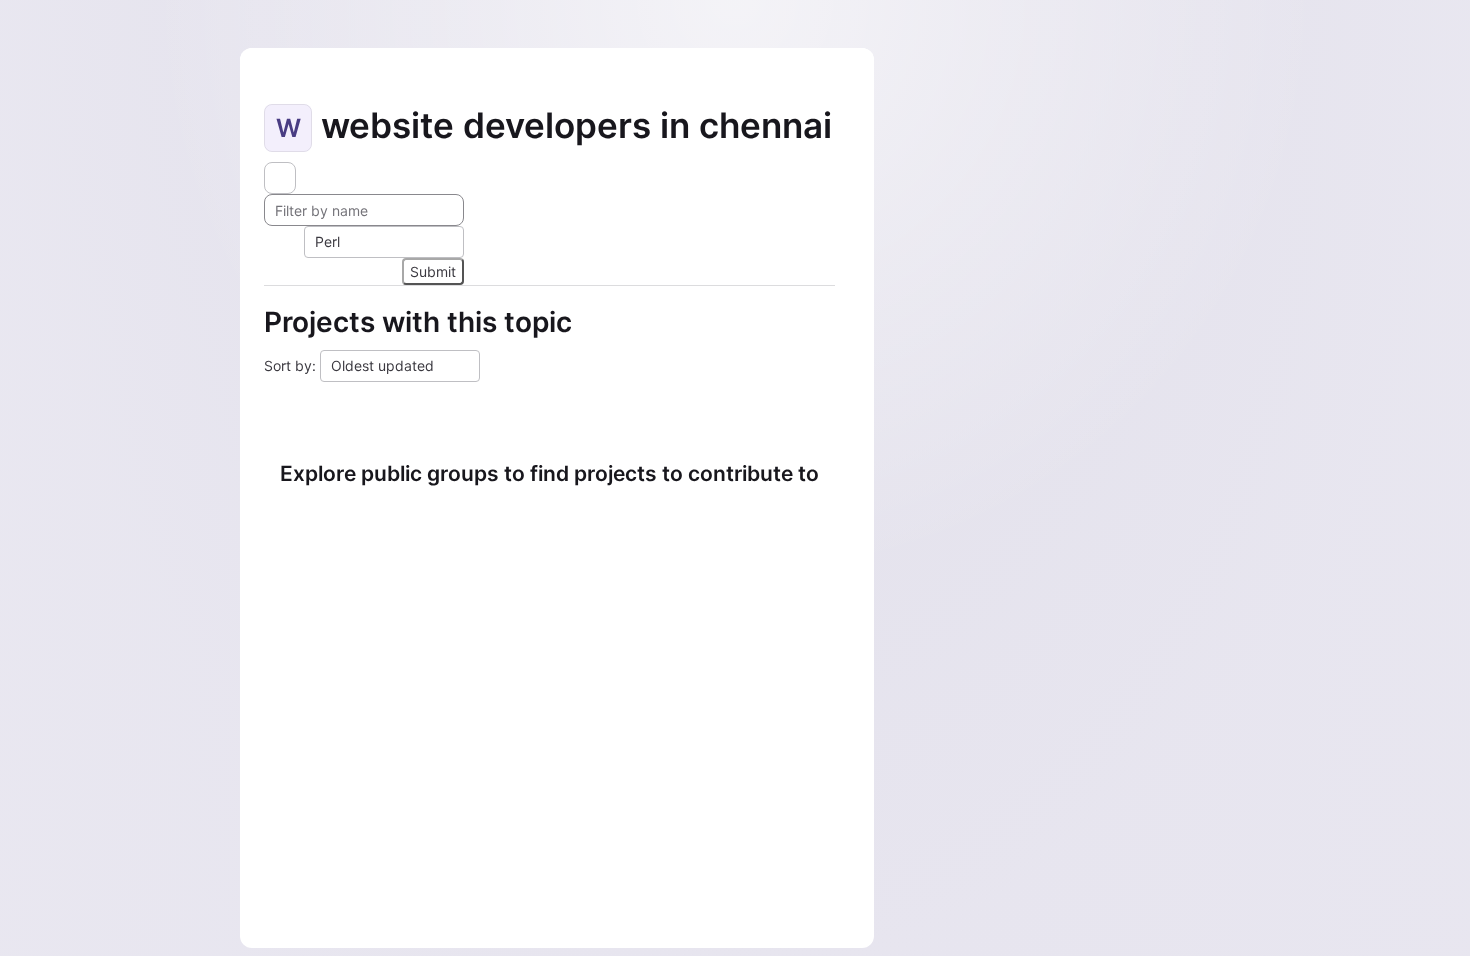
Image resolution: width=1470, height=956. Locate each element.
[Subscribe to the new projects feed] (280, 178)
